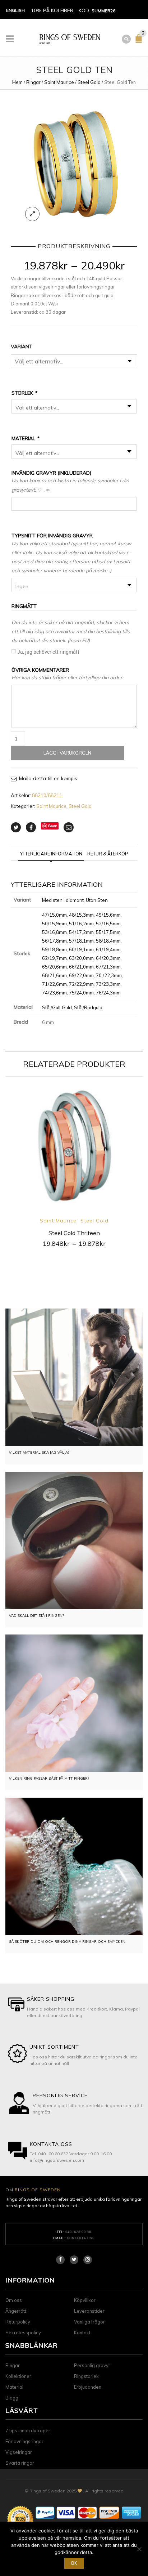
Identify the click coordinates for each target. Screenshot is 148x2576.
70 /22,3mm (109, 975)
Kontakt (82, 2333)
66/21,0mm (81, 967)
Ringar (33, 82)
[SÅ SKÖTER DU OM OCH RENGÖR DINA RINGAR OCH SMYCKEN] (74, 1866)
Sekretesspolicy (23, 2333)
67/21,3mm (108, 967)
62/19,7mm (54, 958)
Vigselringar (19, 2452)
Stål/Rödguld (88, 1007)
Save (53, 826)
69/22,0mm (81, 975)
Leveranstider (89, 2311)
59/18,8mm (54, 949)
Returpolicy (18, 2322)
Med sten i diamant (63, 900)
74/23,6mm (54, 993)
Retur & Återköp (108, 854)
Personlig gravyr (92, 2365)
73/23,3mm (108, 984)
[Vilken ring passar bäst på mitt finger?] (74, 1703)
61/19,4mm (108, 949)
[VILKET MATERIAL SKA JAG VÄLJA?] (74, 1377)
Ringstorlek (86, 2376)
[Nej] (139, 2549)
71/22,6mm (54, 984)
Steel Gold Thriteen (74, 1233)
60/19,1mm (81, 949)
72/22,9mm (81, 984)
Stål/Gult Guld (57, 1007)
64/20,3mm (108, 958)
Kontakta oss (81, 2238)
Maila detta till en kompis (48, 778)
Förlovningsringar (24, 2441)
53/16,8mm (54, 932)
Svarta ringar (20, 2463)
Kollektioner (18, 2376)
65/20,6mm (54, 967)
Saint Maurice (59, 82)
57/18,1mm (81, 941)
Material (14, 2387)
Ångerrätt (16, 2311)
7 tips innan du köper (28, 2430)
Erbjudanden (88, 2387)
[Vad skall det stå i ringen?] (74, 1540)
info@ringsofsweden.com (57, 2160)
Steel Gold (89, 82)
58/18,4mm (108, 941)
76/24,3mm (108, 993)
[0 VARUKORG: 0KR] (140, 41)
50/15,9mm (54, 923)
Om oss (14, 2300)
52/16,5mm (108, 923)
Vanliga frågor (89, 2322)
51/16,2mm (81, 923)
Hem (17, 82)
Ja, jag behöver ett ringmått (48, 652)
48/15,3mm (81, 915)
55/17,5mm (108, 932)
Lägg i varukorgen (67, 753)
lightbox (32, 214)
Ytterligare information (51, 854)
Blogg (12, 2398)
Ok (74, 2563)
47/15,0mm (54, 915)
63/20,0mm (81, 958)
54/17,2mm (81, 932)
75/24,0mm (81, 993)
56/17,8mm (54, 941)
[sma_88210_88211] (74, 164)
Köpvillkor (85, 2300)
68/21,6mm (54, 975)
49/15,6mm (108, 915)
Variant (22, 346)
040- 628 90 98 (78, 2232)
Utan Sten (97, 900)
